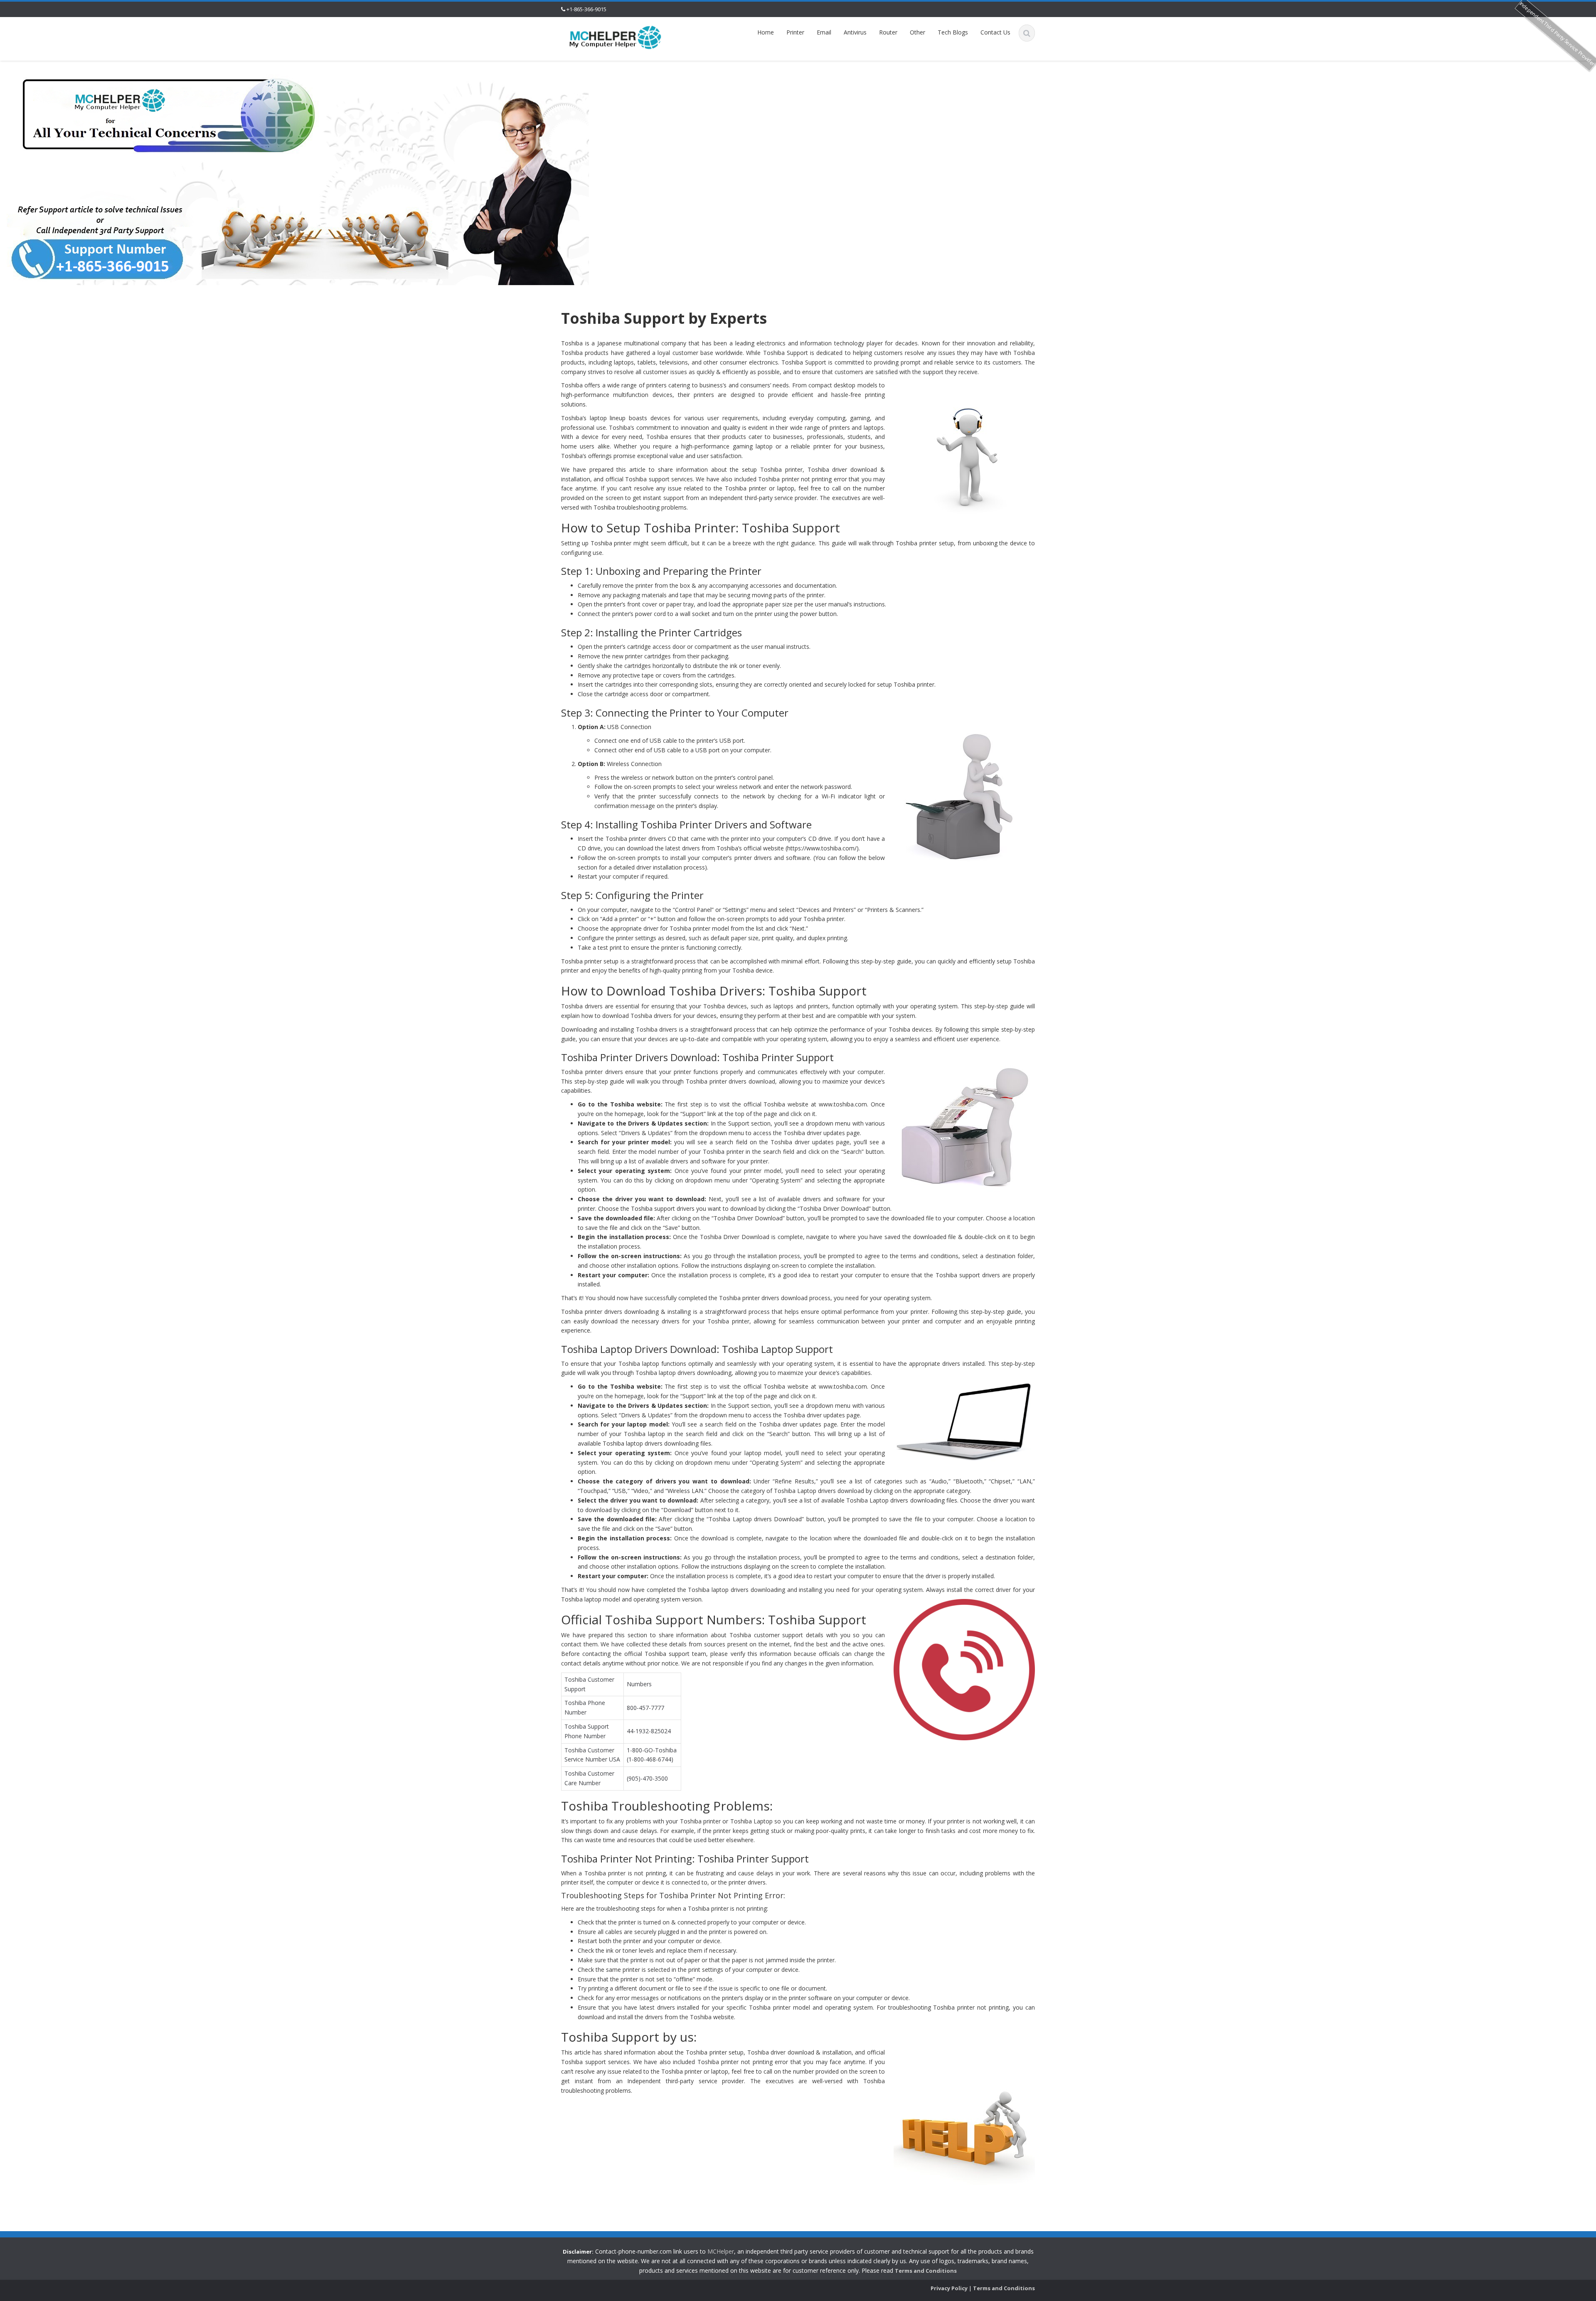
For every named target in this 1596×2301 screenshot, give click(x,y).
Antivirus (855, 32)
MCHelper (721, 2251)
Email (824, 32)
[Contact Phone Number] (616, 37)
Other (917, 32)
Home (766, 32)
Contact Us (995, 32)
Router (888, 32)
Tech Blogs (953, 32)
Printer (795, 32)
